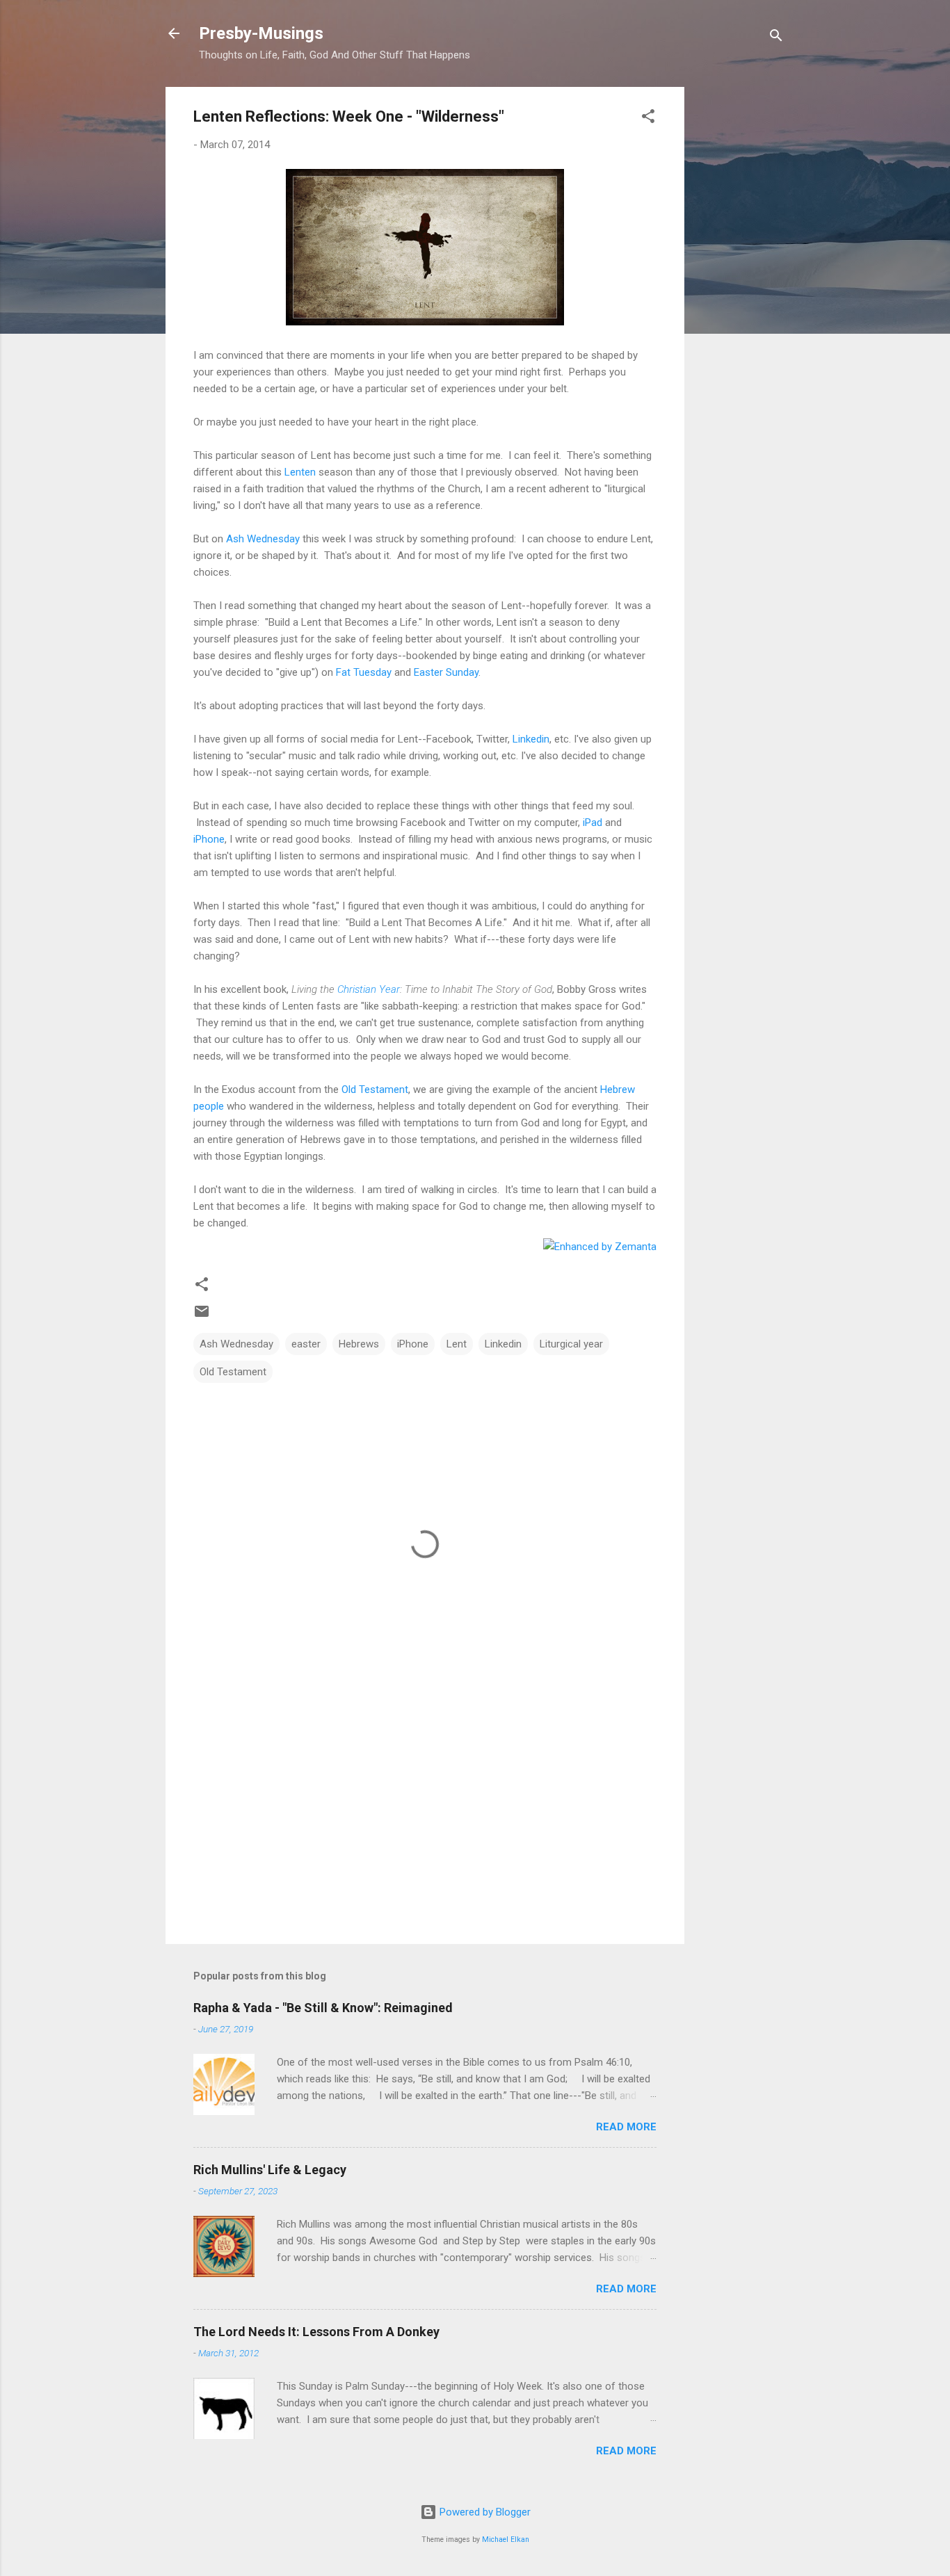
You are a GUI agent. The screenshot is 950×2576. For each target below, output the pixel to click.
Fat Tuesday (364, 672)
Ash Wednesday (263, 539)
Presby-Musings (261, 33)
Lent (457, 1344)
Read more (626, 2127)
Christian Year (369, 989)
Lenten (300, 472)
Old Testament (375, 1089)
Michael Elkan (506, 2539)
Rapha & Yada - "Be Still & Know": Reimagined (323, 2008)
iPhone (209, 839)
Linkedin (531, 739)
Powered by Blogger (484, 2512)
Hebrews (359, 1344)
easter (306, 1344)
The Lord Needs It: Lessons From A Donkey (316, 2332)
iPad (593, 823)
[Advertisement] (740, 295)
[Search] (776, 38)
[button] (648, 119)
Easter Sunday (446, 672)
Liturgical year (571, 1344)
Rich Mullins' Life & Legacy (270, 2170)
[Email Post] (202, 1316)
